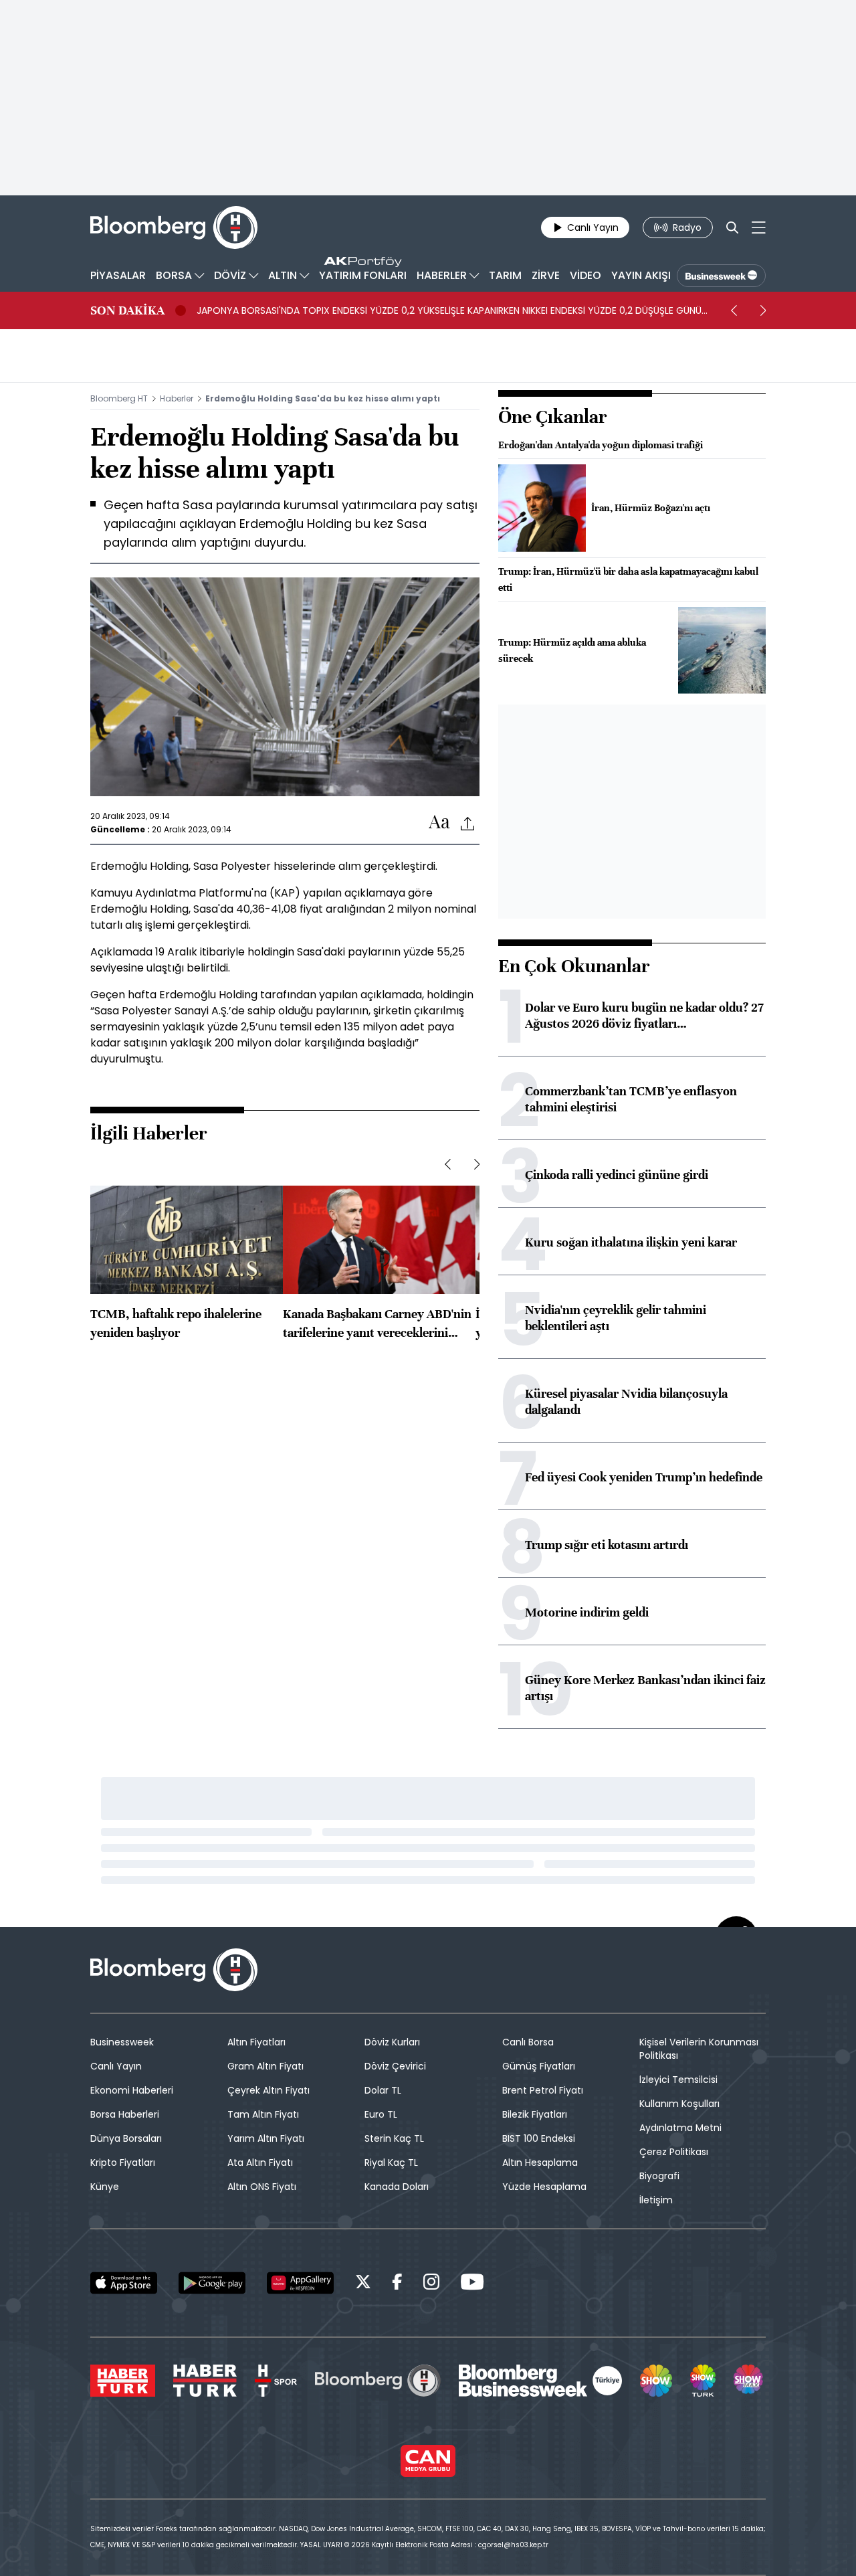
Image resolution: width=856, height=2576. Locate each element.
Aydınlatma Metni (680, 2128)
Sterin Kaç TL (394, 2138)
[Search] (732, 227)
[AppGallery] (300, 2283)
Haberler (177, 398)
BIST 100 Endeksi (539, 2138)
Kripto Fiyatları (123, 2163)
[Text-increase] (439, 823)
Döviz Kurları (392, 2042)
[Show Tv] (656, 2381)
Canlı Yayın (116, 2066)
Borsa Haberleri (125, 2114)
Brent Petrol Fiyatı (543, 2090)
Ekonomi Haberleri (132, 2090)
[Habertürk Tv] (205, 2381)
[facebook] (397, 2284)
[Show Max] (750, 2381)
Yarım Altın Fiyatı (266, 2138)
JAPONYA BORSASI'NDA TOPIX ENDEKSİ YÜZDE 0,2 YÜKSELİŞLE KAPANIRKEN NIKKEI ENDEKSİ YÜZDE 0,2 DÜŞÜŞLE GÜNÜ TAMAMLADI (449, 310)
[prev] (734, 310)
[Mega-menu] (759, 227)
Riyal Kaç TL (391, 2163)
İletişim (656, 2200)
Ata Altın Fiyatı (260, 2163)
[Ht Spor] (276, 2381)
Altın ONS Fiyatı (262, 2187)
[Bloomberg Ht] (378, 2381)
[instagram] (431, 2284)
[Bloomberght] (174, 227)
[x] (363, 2284)
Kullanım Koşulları (679, 2104)
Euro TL (381, 2114)
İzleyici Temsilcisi (678, 2080)
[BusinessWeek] (721, 276)
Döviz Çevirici (395, 2066)
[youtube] (472, 2284)
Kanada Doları (397, 2187)
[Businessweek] (540, 2381)
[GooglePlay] (212, 2283)
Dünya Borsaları (126, 2138)
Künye (105, 2187)
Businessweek (122, 2042)
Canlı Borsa (528, 2042)
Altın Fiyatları (256, 2042)
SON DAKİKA (127, 310)
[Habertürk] (123, 2381)
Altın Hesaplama (540, 2163)
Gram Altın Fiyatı (265, 2066)
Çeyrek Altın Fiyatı (269, 2090)
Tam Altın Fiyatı (263, 2114)
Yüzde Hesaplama (544, 2187)
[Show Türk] (703, 2381)
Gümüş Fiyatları (539, 2066)
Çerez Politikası (674, 2152)
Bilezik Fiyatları (535, 2114)
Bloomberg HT (119, 398)
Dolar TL (383, 2090)
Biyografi (659, 2176)
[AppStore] (124, 2283)
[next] (763, 310)
